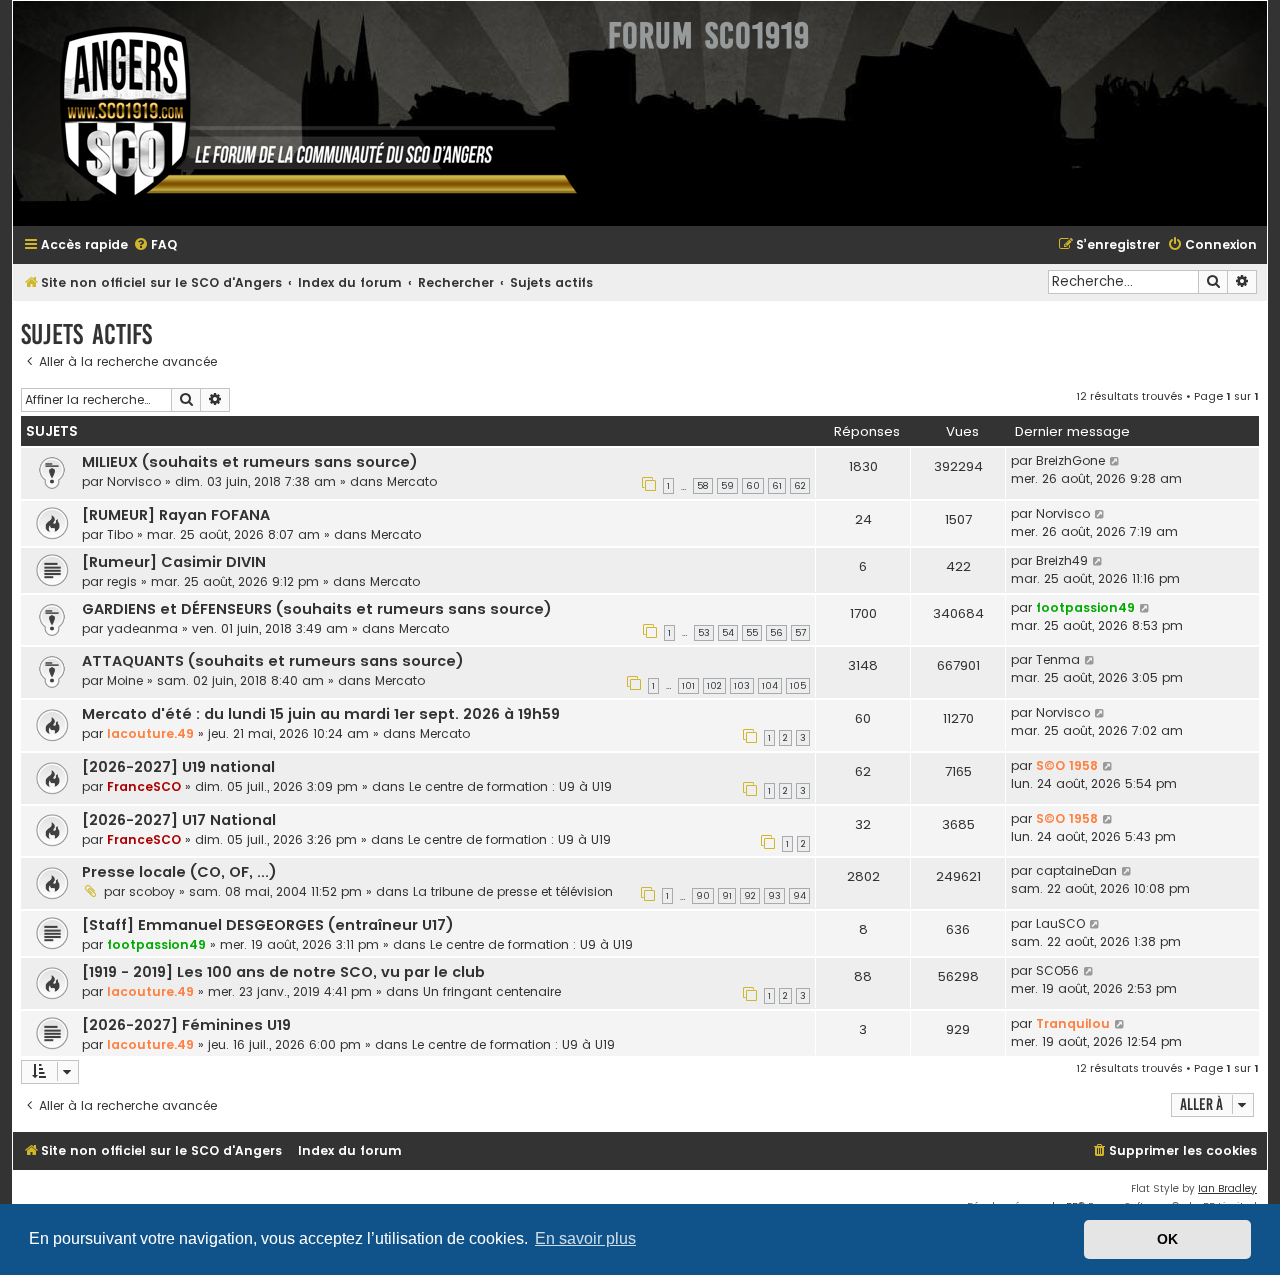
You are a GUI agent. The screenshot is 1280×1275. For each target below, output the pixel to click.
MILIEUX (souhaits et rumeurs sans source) (250, 462)
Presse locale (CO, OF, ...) (179, 872)
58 (703, 486)
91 (727, 896)
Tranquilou (1073, 1023)
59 (727, 486)
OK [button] (1167, 1239)
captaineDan (1076, 870)
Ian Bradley (1227, 1188)
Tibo (120, 534)
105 (798, 686)
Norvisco (134, 481)
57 (800, 633)
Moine (125, 680)
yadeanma (142, 628)
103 (742, 686)
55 (752, 633)
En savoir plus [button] (585, 1238)
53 (704, 633)
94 (799, 896)
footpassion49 (1085, 607)
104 (770, 686)
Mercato (412, 481)
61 (777, 486)
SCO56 (1057, 970)
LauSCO (1060, 923)
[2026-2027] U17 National (179, 820)
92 (750, 896)
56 (776, 633)
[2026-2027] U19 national (178, 767)
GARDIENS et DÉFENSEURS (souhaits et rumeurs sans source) (317, 609)
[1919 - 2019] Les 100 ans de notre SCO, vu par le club (283, 972)
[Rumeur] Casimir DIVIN (174, 562)
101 (688, 686)
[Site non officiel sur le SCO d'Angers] (303, 113)
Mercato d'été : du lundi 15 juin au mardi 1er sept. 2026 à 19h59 (321, 714)
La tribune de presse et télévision (513, 891)
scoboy (152, 891)
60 (753, 486)
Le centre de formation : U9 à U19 (510, 786)
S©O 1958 (1067, 765)
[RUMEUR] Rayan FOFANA (176, 515)
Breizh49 (1062, 560)
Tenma (1058, 659)
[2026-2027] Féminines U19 (186, 1025)
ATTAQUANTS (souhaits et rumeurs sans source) (273, 661)
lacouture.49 (150, 733)
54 (728, 633)
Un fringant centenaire (492, 991)
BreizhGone (1070, 460)
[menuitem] (155, 245)
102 (714, 686)
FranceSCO (144, 786)
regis (122, 581)
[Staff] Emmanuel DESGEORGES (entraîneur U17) (268, 925)
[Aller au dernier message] (1115, 461)
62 (800, 486)
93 (774, 896)
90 (703, 896)
